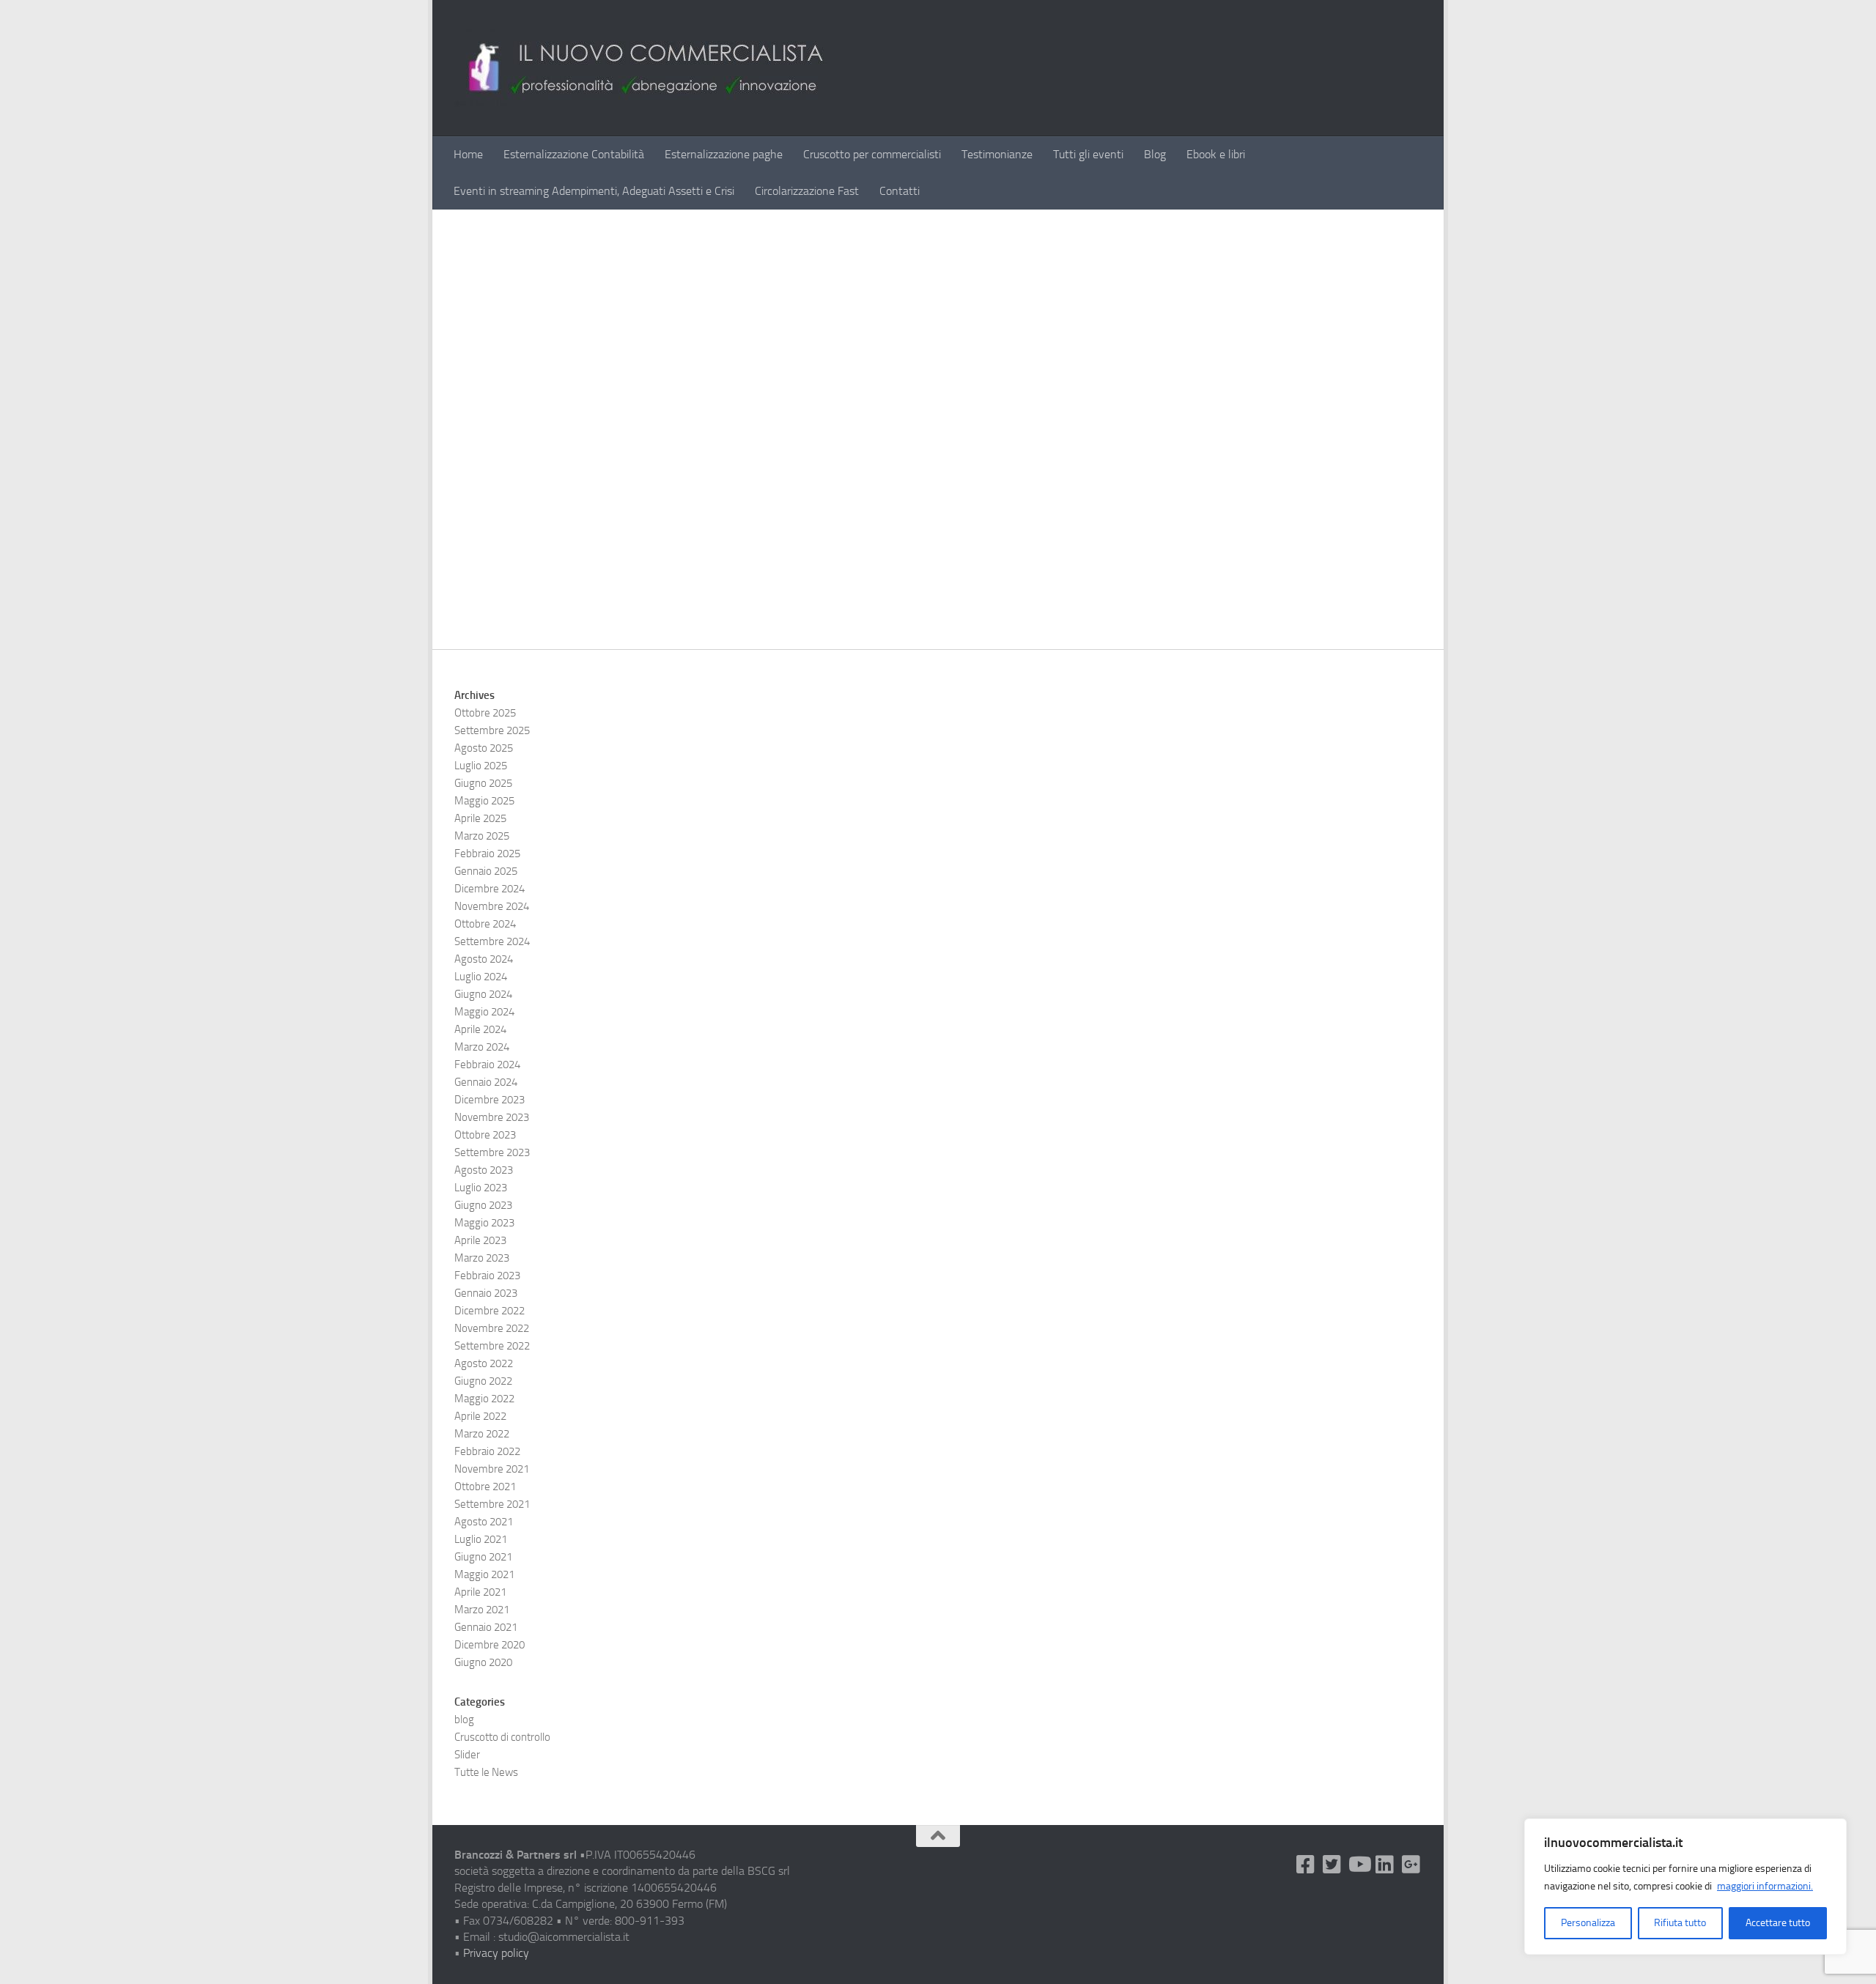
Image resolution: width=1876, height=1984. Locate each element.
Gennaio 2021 (486, 1627)
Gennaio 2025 (486, 871)
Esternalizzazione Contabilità (574, 154)
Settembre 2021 (492, 1504)
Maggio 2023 (484, 1223)
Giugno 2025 (483, 783)
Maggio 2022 (484, 1399)
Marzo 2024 (482, 1047)
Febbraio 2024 (487, 1065)
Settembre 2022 (492, 1346)
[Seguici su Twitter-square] (1332, 1865)
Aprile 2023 (480, 1240)
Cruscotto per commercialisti (872, 154)
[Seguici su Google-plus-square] (1411, 1865)
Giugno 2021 (483, 1557)
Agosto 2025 (484, 748)
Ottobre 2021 (485, 1487)
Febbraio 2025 (487, 854)
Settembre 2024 (492, 941)
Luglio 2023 (481, 1188)
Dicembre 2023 (490, 1100)
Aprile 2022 (480, 1416)
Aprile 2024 (480, 1029)
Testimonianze (997, 154)
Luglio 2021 (481, 1539)
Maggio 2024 (484, 1012)
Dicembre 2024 (490, 889)
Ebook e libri (1216, 154)
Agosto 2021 (484, 1522)
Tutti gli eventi (1088, 154)
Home (468, 154)
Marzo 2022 (482, 1434)
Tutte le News (486, 1772)
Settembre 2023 (492, 1152)
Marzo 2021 (482, 1610)
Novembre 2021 (492, 1469)
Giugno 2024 (483, 994)
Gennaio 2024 (486, 1082)
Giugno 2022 (483, 1381)
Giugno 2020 (483, 1662)
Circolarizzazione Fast (807, 191)
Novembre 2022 (492, 1328)
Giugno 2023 (483, 1205)
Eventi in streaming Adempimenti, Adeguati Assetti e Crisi (594, 191)
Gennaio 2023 (486, 1293)
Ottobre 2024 (485, 924)
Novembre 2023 (492, 1117)
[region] (1685, 1887)
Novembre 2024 (492, 906)
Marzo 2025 (482, 836)
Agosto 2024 (484, 959)
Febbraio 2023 (487, 1276)
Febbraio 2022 (487, 1451)
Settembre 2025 (492, 730)
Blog (1155, 154)
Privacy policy (496, 1953)
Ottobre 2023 (485, 1135)
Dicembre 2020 (490, 1645)
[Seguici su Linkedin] (1385, 1865)
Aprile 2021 (480, 1592)
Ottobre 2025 (485, 713)
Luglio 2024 (481, 977)
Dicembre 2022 (490, 1311)
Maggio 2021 (484, 1574)
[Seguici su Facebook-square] (1306, 1865)
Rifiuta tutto (1680, 1923)
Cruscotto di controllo (502, 1737)
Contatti (900, 191)
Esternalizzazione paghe (724, 154)
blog (464, 1720)
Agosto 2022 (484, 1363)
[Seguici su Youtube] (1359, 1865)
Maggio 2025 (484, 801)
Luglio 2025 (481, 766)
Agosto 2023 (484, 1170)
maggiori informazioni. (1765, 1886)
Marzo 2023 (482, 1258)
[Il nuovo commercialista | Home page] (640, 68)
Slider (467, 1755)
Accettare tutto (1778, 1923)
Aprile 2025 (480, 818)
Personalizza (1588, 1923)
